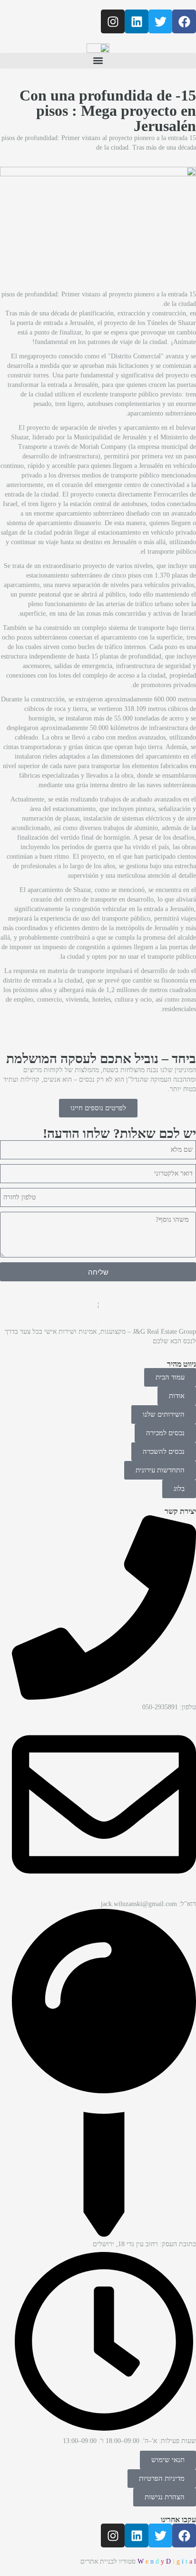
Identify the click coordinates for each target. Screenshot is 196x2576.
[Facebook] (184, 21)
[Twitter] (160, 21)
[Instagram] (113, 21)
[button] (98, 61)
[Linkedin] (137, 21)
